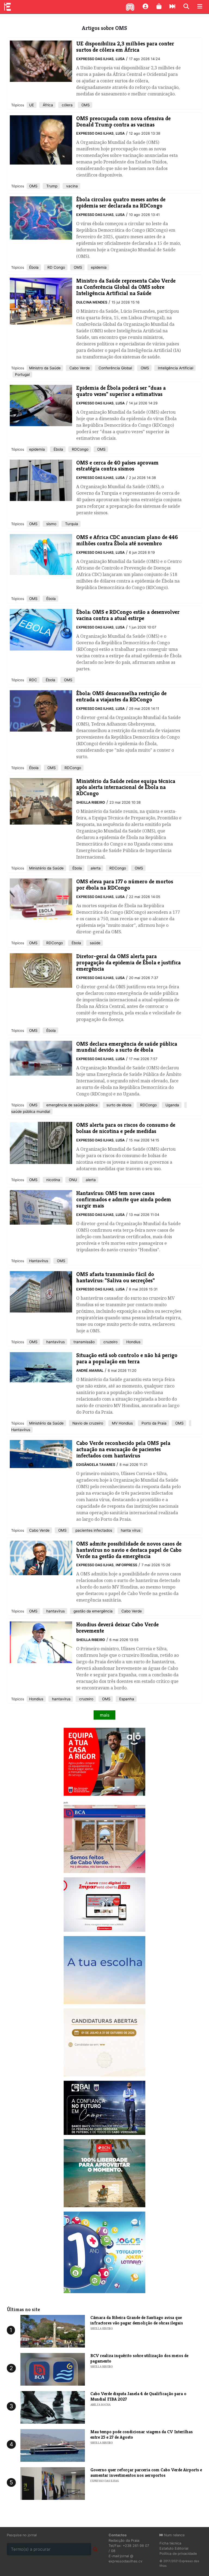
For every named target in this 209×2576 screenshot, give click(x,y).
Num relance (174, 2535)
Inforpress (126, 1565)
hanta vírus (130, 1530)
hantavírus (55, 1342)
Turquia (71, 524)
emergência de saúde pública (71, 1105)
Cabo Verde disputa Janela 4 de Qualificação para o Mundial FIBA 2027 (138, 2396)
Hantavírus (39, 1261)
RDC (33, 680)
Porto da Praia (153, 1423)
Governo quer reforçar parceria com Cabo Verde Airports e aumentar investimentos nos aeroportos (146, 2472)
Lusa (120, 59)
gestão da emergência (93, 1611)
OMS (85, 105)
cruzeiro (110, 1342)
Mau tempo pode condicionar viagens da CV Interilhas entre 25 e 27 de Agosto (142, 2434)
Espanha (126, 1699)
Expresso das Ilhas (95, 59)
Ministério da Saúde (46, 868)
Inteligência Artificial (175, 368)
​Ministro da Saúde (45, 368)
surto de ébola (118, 1105)
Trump (51, 186)
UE (32, 105)
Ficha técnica (170, 2543)
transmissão (84, 1342)
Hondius (133, 1342)
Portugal (22, 374)
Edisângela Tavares (96, 1465)
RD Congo (56, 267)
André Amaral (90, 1371)
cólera (67, 105)
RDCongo (80, 449)
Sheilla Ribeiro (91, 802)
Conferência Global (115, 368)
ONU (72, 1180)
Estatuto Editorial (174, 2548)
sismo (51, 524)
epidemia (98, 267)
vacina (71, 186)
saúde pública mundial (31, 1111)
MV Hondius (122, 1423)
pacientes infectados (93, 1530)
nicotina (53, 1180)
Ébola (34, 267)
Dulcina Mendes (92, 302)
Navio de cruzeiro (87, 1423)
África (47, 105)
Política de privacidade (178, 2554)
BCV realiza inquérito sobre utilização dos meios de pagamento (139, 2358)
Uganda (172, 1105)
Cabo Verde (79, 368)
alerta (95, 868)
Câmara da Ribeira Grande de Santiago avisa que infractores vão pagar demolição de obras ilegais (137, 2320)
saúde (95, 943)
